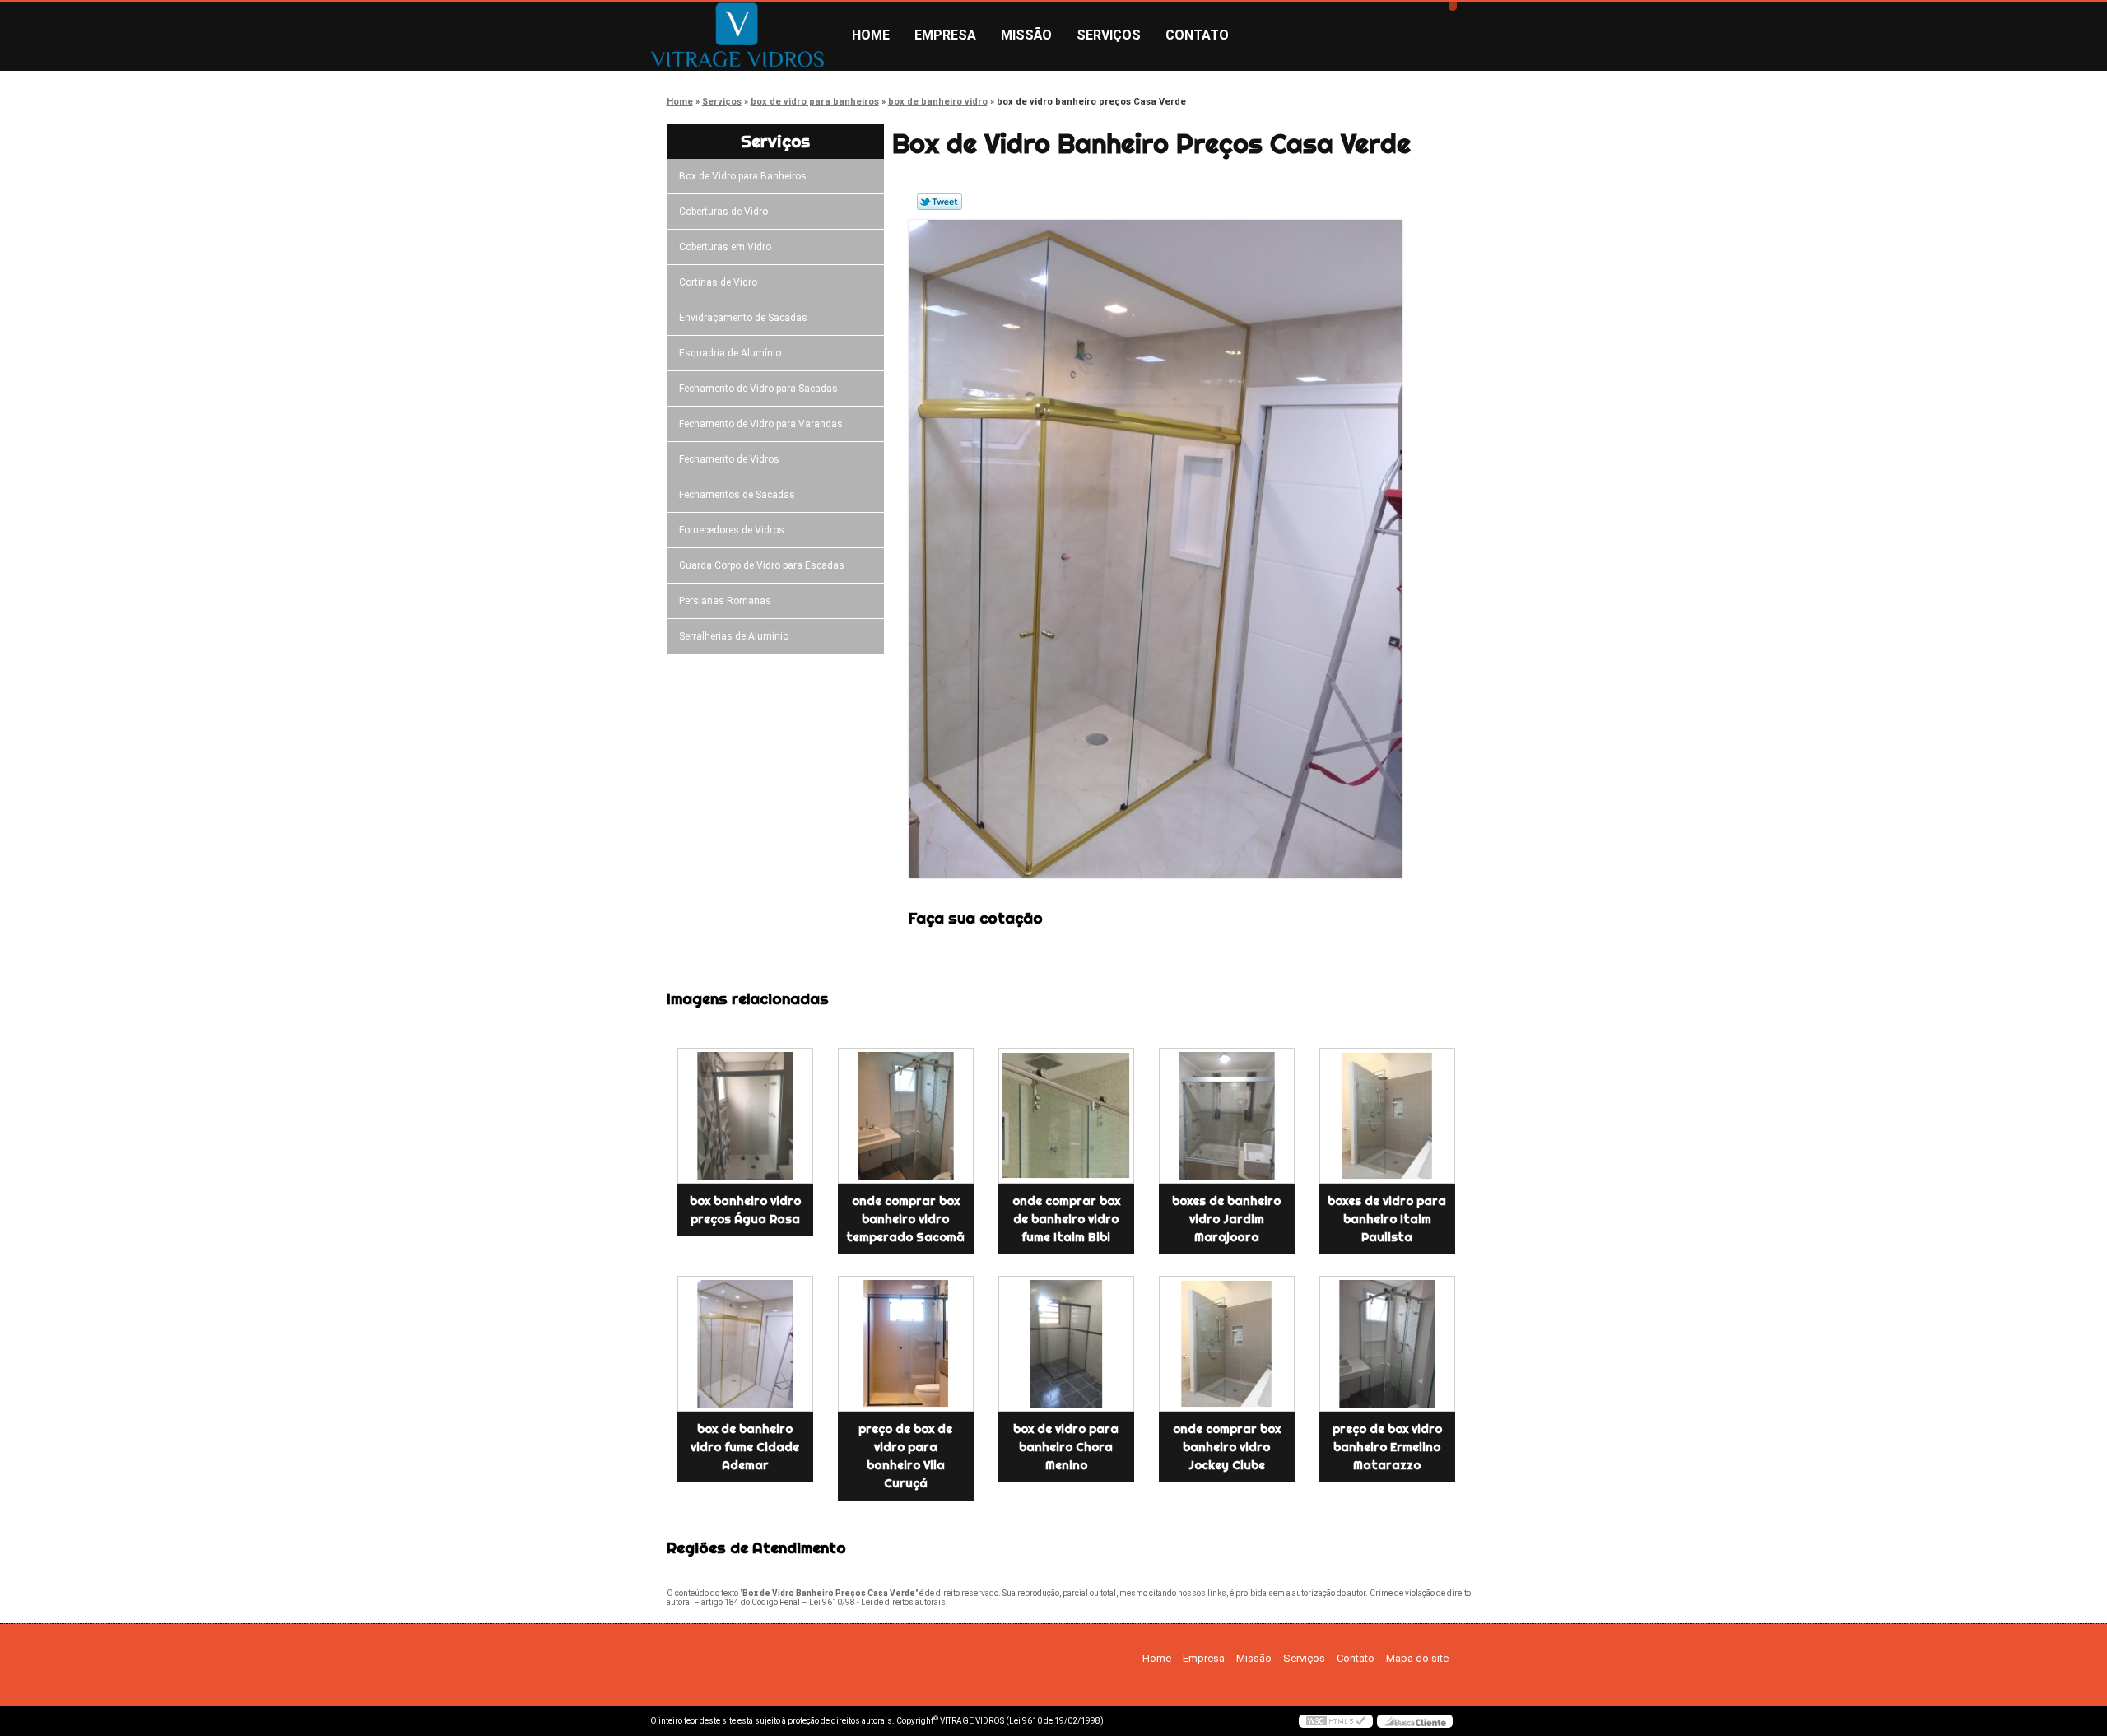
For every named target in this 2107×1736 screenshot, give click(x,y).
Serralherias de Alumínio (734, 636)
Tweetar (940, 202)
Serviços (1109, 35)
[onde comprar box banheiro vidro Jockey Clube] (1227, 1344)
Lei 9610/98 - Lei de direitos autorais (877, 1602)
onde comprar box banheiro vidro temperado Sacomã (905, 1219)
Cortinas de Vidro (718, 282)
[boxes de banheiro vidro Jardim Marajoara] (1227, 1116)
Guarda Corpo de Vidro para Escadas (762, 565)
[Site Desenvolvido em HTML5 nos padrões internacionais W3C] (1336, 1721)
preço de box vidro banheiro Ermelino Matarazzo (1387, 1447)
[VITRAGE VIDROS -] (745, 35)
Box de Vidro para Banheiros (743, 176)
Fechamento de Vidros (729, 459)
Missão (1026, 35)
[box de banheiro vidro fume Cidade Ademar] (745, 1344)
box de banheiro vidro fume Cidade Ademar (745, 1447)
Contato (1197, 35)
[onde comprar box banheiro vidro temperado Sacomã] (906, 1116)
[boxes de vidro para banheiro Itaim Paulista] (1387, 1116)
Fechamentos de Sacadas (737, 495)
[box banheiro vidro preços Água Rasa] (745, 1116)
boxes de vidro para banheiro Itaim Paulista (1387, 1219)
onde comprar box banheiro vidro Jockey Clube (1227, 1447)
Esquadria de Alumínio (730, 353)
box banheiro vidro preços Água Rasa (745, 1210)
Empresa (945, 35)
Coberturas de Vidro (723, 212)
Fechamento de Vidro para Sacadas (758, 389)
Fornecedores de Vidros (732, 530)
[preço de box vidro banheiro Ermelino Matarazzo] (1387, 1344)
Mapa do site (1417, 1658)
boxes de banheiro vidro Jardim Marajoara (1226, 1219)
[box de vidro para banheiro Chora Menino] (1066, 1344)
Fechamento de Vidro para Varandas (761, 424)
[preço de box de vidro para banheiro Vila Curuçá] (906, 1344)
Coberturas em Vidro (725, 247)
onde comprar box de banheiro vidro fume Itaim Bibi (1066, 1219)
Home (871, 35)
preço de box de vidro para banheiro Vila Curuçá (905, 1456)
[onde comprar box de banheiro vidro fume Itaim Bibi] (1066, 1116)
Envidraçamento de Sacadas (743, 318)
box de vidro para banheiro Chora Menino (1066, 1447)
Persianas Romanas (725, 601)
